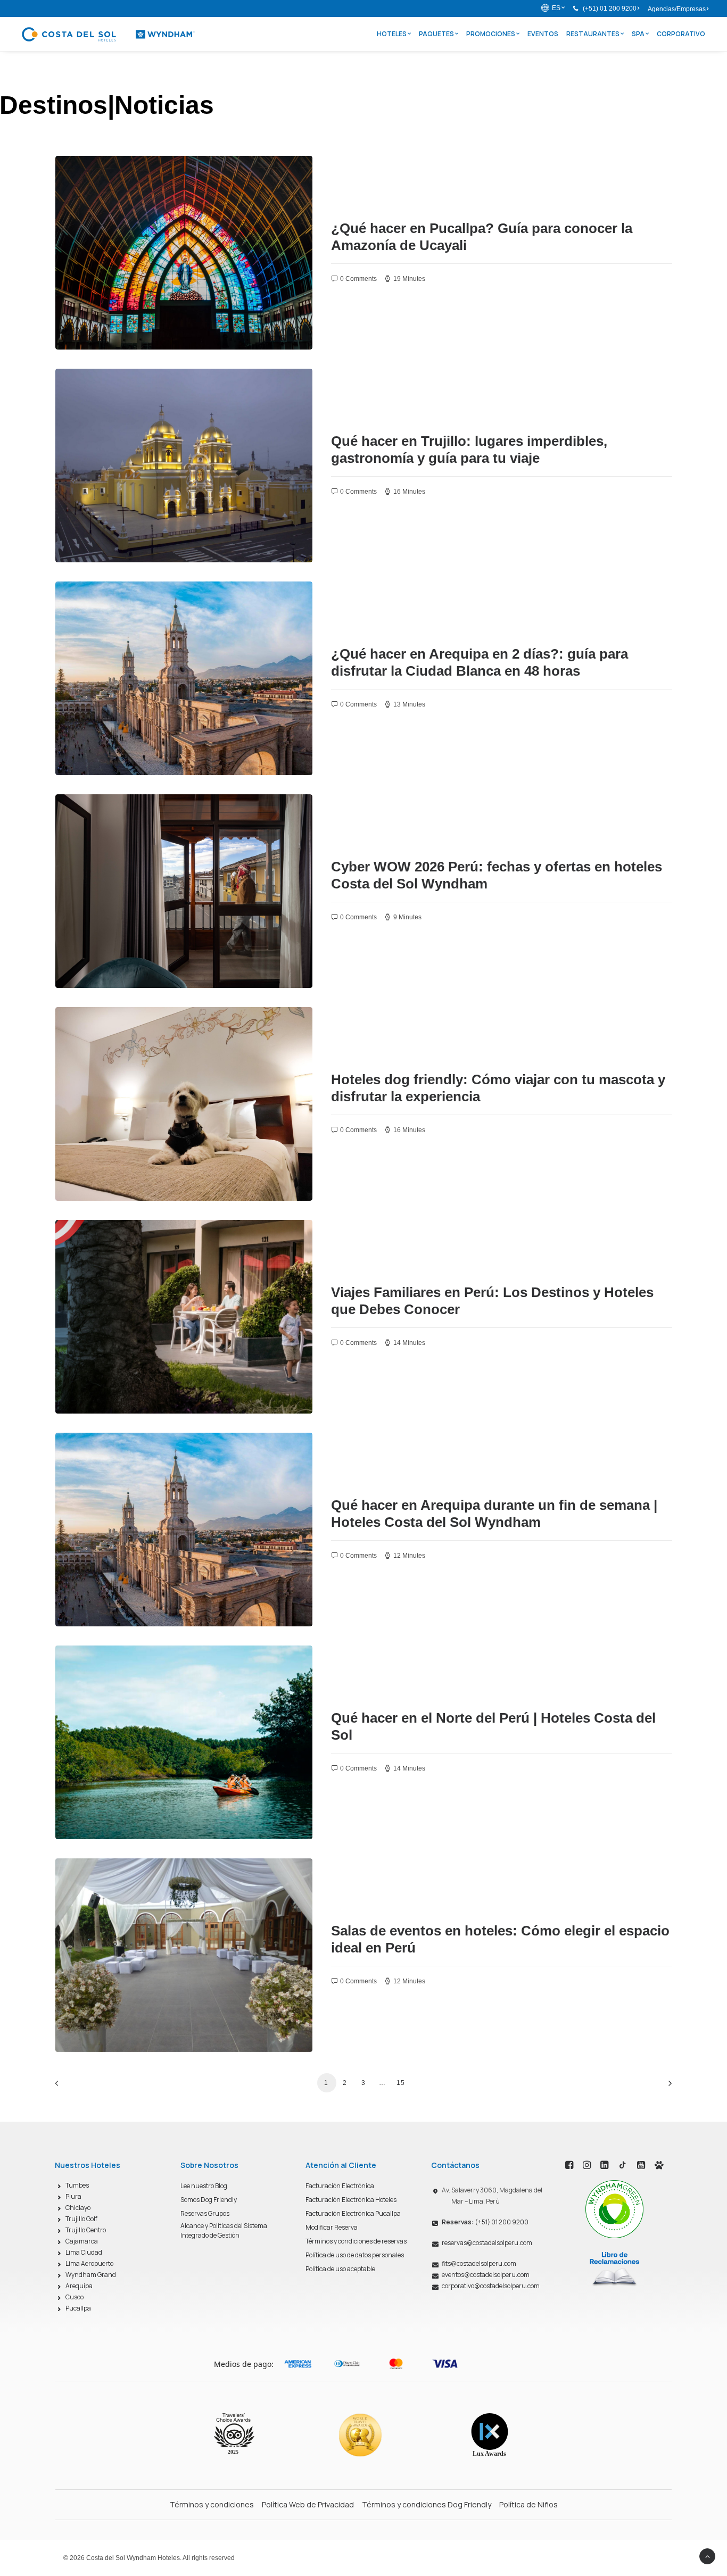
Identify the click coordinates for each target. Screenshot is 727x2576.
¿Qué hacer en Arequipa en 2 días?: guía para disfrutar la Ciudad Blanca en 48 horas (480, 662)
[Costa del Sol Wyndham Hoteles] (108, 34)
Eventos (543, 34)
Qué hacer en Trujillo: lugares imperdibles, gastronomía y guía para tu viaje (469, 449)
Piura (73, 2196)
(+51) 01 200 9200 (610, 9)
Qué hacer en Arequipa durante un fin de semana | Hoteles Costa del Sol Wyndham (494, 1513)
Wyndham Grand (91, 2275)
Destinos (182, 179)
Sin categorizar (100, 818)
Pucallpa (78, 2308)
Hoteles (392, 34)
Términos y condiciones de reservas (356, 2241)
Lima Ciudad (84, 2252)
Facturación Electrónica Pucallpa (353, 2213)
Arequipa (79, 2286)
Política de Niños (528, 2504)
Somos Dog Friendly (209, 2200)
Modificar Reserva (332, 2227)
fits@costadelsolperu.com (479, 2263)
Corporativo (681, 34)
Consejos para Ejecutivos (210, 1882)
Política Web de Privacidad (308, 2504)
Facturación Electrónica (340, 2186)
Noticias (150, 179)
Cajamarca (82, 2241)
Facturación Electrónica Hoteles (351, 2200)
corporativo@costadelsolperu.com (491, 2286)
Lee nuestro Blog (204, 2186)
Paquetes (436, 34)
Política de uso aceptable (340, 2269)
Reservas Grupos (205, 2213)
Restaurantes (593, 34)
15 (401, 2083)
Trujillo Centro (86, 2230)
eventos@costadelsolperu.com (486, 2275)
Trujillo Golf (81, 2219)
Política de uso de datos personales (355, 2255)
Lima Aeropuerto (89, 2263)
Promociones (491, 34)
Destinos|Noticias (104, 179)
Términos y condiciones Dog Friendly (427, 2504)
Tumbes (77, 2185)
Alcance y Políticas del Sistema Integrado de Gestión (224, 2230)
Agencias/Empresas (677, 9)
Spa (638, 34)
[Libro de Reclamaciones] (614, 2268)
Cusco (75, 2297)
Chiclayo (78, 2208)
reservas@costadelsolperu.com (487, 2243)
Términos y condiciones (212, 2504)
